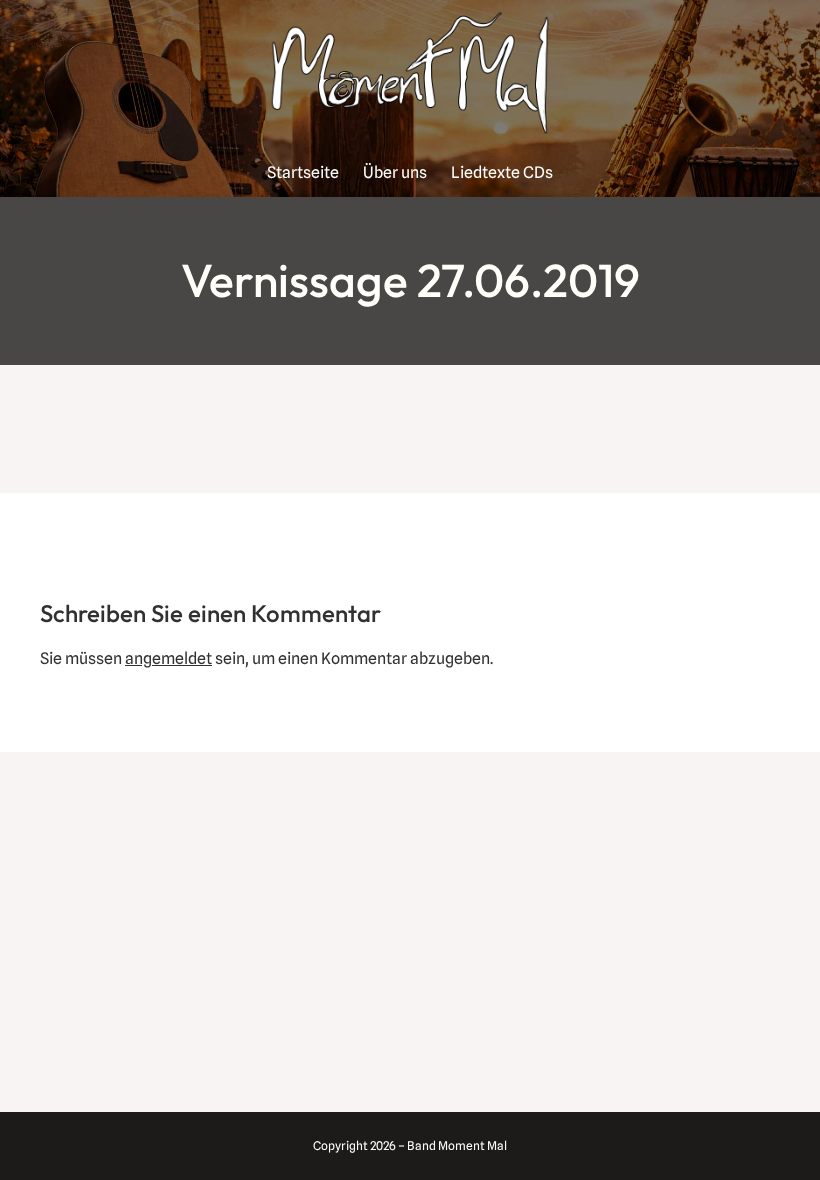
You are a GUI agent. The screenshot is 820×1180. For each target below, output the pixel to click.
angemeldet (168, 658)
